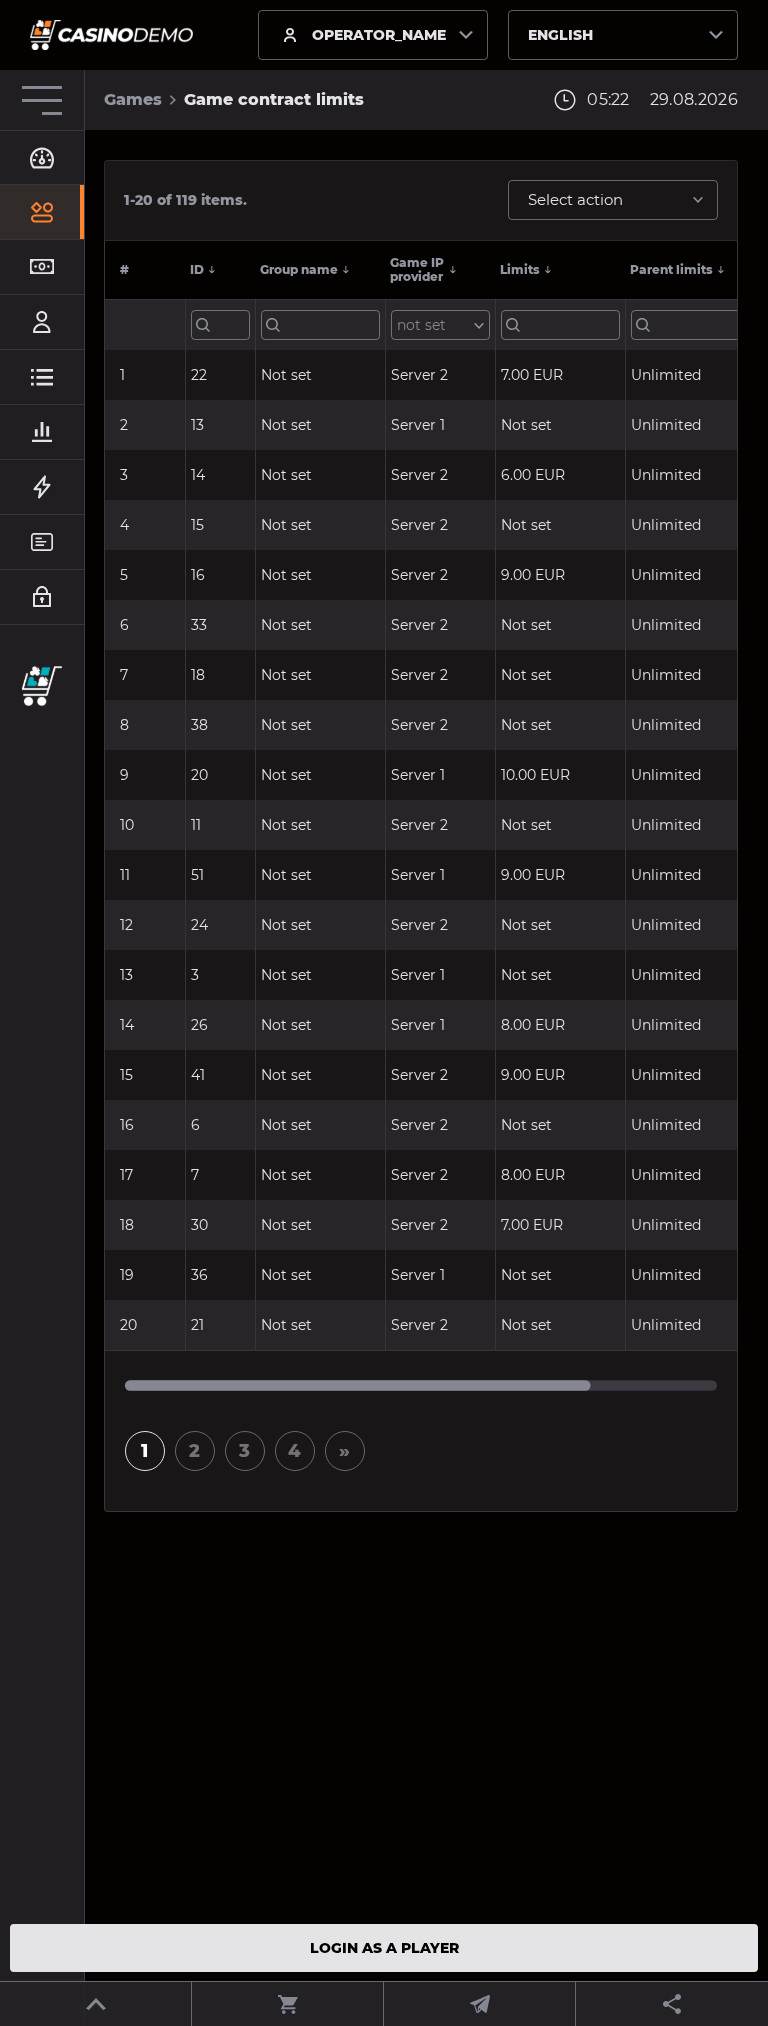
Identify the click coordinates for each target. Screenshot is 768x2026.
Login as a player (384, 1948)
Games (133, 99)
